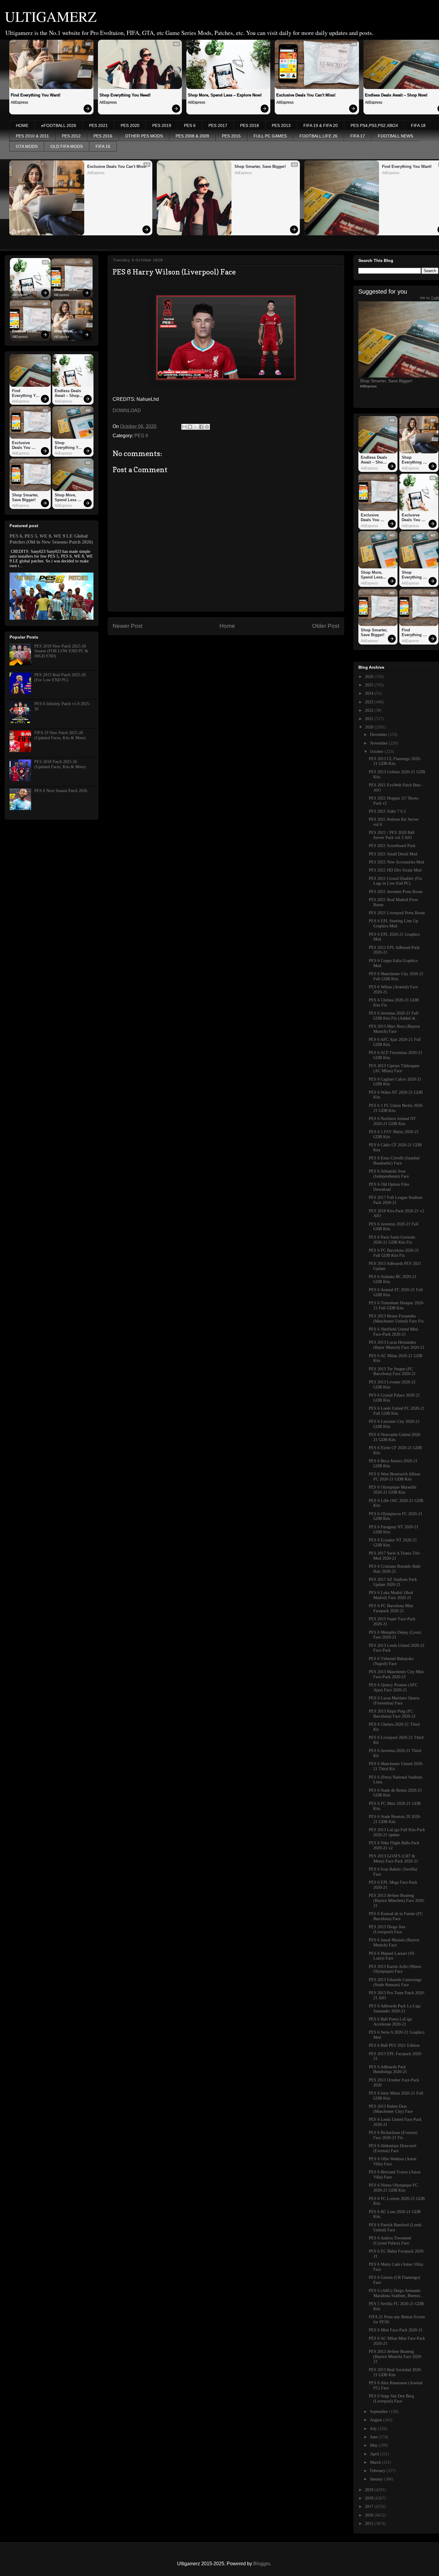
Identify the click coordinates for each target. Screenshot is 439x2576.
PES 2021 (98, 125)
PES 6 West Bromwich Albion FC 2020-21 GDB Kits (395, 1477)
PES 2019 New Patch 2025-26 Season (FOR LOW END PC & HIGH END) (61, 651)
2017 (370, 2507)
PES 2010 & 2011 (32, 136)
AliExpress (19, 102)
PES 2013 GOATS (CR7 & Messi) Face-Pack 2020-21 (393, 1859)
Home (227, 626)
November (379, 743)
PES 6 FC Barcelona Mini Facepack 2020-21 (391, 1608)
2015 (370, 2524)
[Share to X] (196, 427)
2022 (370, 710)
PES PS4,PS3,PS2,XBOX (374, 125)
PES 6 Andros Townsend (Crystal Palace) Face (390, 2241)
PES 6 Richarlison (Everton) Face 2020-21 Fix (393, 2135)
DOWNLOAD (127, 411)
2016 (370, 2515)
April (375, 2454)
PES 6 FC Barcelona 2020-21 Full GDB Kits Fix (394, 1253)
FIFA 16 (103, 146)
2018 (370, 2498)
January (377, 2479)
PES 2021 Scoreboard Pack (392, 846)
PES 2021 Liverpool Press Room (397, 913)
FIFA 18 (418, 125)
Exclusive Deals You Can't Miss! (306, 95)
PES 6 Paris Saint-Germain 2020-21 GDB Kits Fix (392, 1240)
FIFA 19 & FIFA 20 (321, 125)
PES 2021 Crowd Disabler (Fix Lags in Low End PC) (395, 881)
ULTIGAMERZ (51, 16)
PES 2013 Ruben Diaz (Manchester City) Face (391, 2109)
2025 (370, 685)
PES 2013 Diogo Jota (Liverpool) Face (387, 1929)
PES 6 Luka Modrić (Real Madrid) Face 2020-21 (391, 1595)
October (377, 752)
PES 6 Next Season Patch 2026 (61, 791)
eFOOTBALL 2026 (59, 125)
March (376, 2462)
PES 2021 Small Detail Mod (393, 854)
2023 (370, 702)
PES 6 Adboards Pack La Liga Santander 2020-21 (395, 2009)
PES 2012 (71, 136)
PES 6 (190, 125)
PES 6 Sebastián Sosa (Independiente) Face (389, 1174)
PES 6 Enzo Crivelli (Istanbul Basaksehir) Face (394, 1161)
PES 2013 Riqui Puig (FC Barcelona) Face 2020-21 (392, 1714)
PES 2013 (281, 125)
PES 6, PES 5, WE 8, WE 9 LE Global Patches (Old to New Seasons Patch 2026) (51, 539)
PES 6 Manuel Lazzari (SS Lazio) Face (392, 1956)
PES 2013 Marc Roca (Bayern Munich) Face (394, 1029)
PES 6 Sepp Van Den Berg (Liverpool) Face (391, 2399)
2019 (370, 2490)
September (380, 2412)
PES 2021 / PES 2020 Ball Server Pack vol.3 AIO (392, 835)
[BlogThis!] (190, 427)
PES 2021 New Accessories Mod (396, 862)
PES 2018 (250, 125)
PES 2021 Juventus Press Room (396, 892)
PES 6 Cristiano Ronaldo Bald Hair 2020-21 (395, 1569)
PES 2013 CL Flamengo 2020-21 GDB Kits (395, 761)
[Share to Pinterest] (207, 427)
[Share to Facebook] (201, 427)
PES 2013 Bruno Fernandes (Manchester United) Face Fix (396, 1319)
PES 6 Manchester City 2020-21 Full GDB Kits (396, 976)
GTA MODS (27, 146)
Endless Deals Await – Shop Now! (25, 332)
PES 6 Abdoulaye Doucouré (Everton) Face (393, 2148)
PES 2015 (231, 136)
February (378, 2471)
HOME (22, 125)
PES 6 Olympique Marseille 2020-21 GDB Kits (393, 1490)
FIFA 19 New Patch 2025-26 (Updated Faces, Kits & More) (60, 735)
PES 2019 (162, 125)
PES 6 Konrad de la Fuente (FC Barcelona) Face (396, 1916)
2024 (370, 693)
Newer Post (128, 626)
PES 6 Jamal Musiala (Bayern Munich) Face (394, 1943)
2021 (370, 719)
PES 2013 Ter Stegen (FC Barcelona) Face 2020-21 (392, 1371)
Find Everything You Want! (36, 95)
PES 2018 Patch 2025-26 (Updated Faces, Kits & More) (60, 764)
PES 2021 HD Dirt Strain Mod (395, 870)
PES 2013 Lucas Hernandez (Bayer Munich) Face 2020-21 (397, 1345)
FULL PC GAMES (270, 136)
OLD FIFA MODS (67, 146)
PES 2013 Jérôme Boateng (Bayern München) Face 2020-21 (397, 1901)
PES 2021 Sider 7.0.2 (387, 811)
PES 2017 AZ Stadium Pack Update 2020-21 (393, 1582)
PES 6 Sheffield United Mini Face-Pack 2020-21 (393, 1332)
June (374, 2437)
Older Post (326, 626)
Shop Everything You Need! (125, 95)
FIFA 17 (358, 136)
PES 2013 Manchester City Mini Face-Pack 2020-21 (396, 1674)
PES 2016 (103, 136)
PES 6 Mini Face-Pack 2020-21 (396, 2330)
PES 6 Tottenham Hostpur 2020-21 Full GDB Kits (397, 1305)
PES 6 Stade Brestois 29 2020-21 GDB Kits (395, 1819)
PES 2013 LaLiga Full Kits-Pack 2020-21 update (397, 1832)
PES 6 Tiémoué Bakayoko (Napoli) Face (391, 1661)
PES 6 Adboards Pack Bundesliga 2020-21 (388, 2069)
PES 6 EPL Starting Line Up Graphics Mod (393, 923)
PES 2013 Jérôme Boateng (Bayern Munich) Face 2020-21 (396, 2357)
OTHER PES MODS (144, 136)
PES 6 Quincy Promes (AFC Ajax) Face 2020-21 (393, 1687)
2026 (370, 677)
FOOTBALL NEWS (395, 136)
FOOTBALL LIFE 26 (318, 136)
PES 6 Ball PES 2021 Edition (394, 2045)
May (374, 2445)
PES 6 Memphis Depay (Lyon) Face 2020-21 (395, 1635)
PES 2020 (130, 125)
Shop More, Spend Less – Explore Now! (225, 95)
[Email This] (184, 427)
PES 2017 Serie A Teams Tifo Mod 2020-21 (394, 1556)
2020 (370, 727)
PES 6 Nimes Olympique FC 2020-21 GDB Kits (393, 2188)
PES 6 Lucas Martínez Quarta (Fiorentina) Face (394, 1701)
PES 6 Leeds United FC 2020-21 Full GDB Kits (397, 1411)
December (379, 735)
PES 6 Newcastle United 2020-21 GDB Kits (395, 1437)
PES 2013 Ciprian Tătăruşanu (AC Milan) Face (394, 1068)
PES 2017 (218, 125)
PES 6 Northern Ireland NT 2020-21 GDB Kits (392, 1121)
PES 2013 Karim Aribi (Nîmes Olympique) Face (395, 1969)
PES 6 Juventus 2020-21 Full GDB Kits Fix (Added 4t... (394, 1016)
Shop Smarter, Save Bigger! (260, 167)
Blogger (261, 2564)
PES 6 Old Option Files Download (389, 1187)
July (374, 2429)
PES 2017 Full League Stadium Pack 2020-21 (396, 1200)
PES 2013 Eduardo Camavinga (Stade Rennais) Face (395, 1982)
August (377, 2420)
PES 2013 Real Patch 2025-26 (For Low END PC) (60, 677)
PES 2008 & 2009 (192, 136)
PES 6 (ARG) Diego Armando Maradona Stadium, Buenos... (396, 2293)
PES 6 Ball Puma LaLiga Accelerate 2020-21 (390, 2022)
